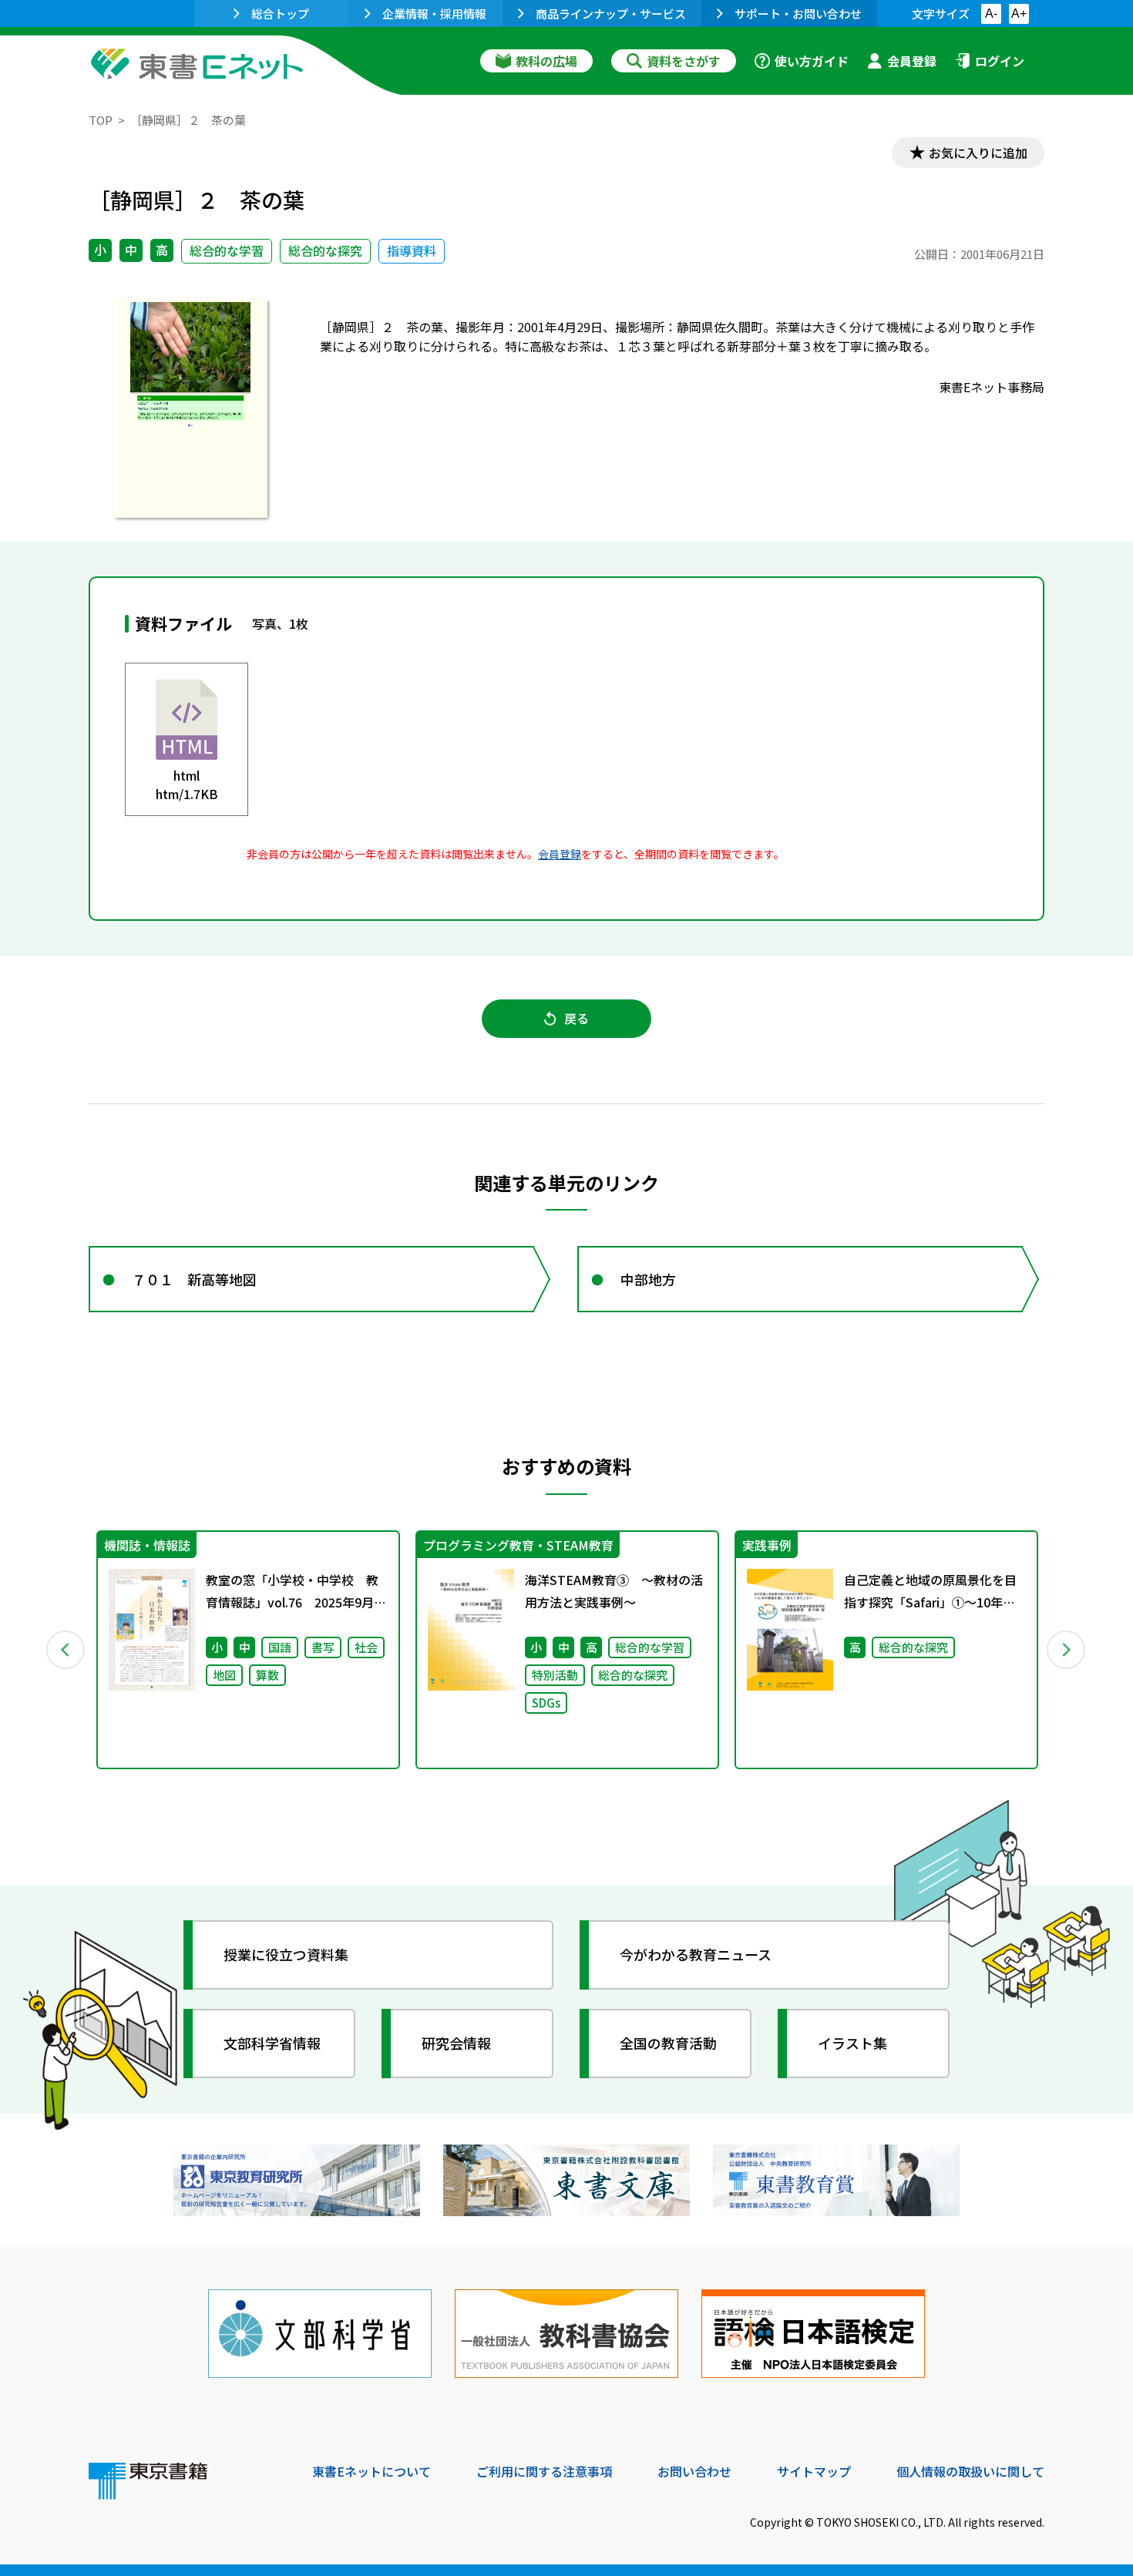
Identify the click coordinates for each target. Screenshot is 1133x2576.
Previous (66, 1650)
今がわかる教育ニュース (696, 1954)
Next (1067, 1650)
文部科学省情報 (272, 2043)
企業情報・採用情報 (434, 13)
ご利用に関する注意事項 (544, 2471)
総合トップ (280, 13)
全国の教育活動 (668, 2043)
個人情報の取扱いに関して (970, 2471)
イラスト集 (852, 2043)
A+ (1019, 13)
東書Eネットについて (372, 2471)
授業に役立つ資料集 (286, 1954)
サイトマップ (814, 2471)
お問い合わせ (694, 2471)
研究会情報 (456, 2043)
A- (991, 13)
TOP (101, 120)
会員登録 (912, 61)
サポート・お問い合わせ (798, 13)
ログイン (1000, 61)
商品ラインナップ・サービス (611, 13)
